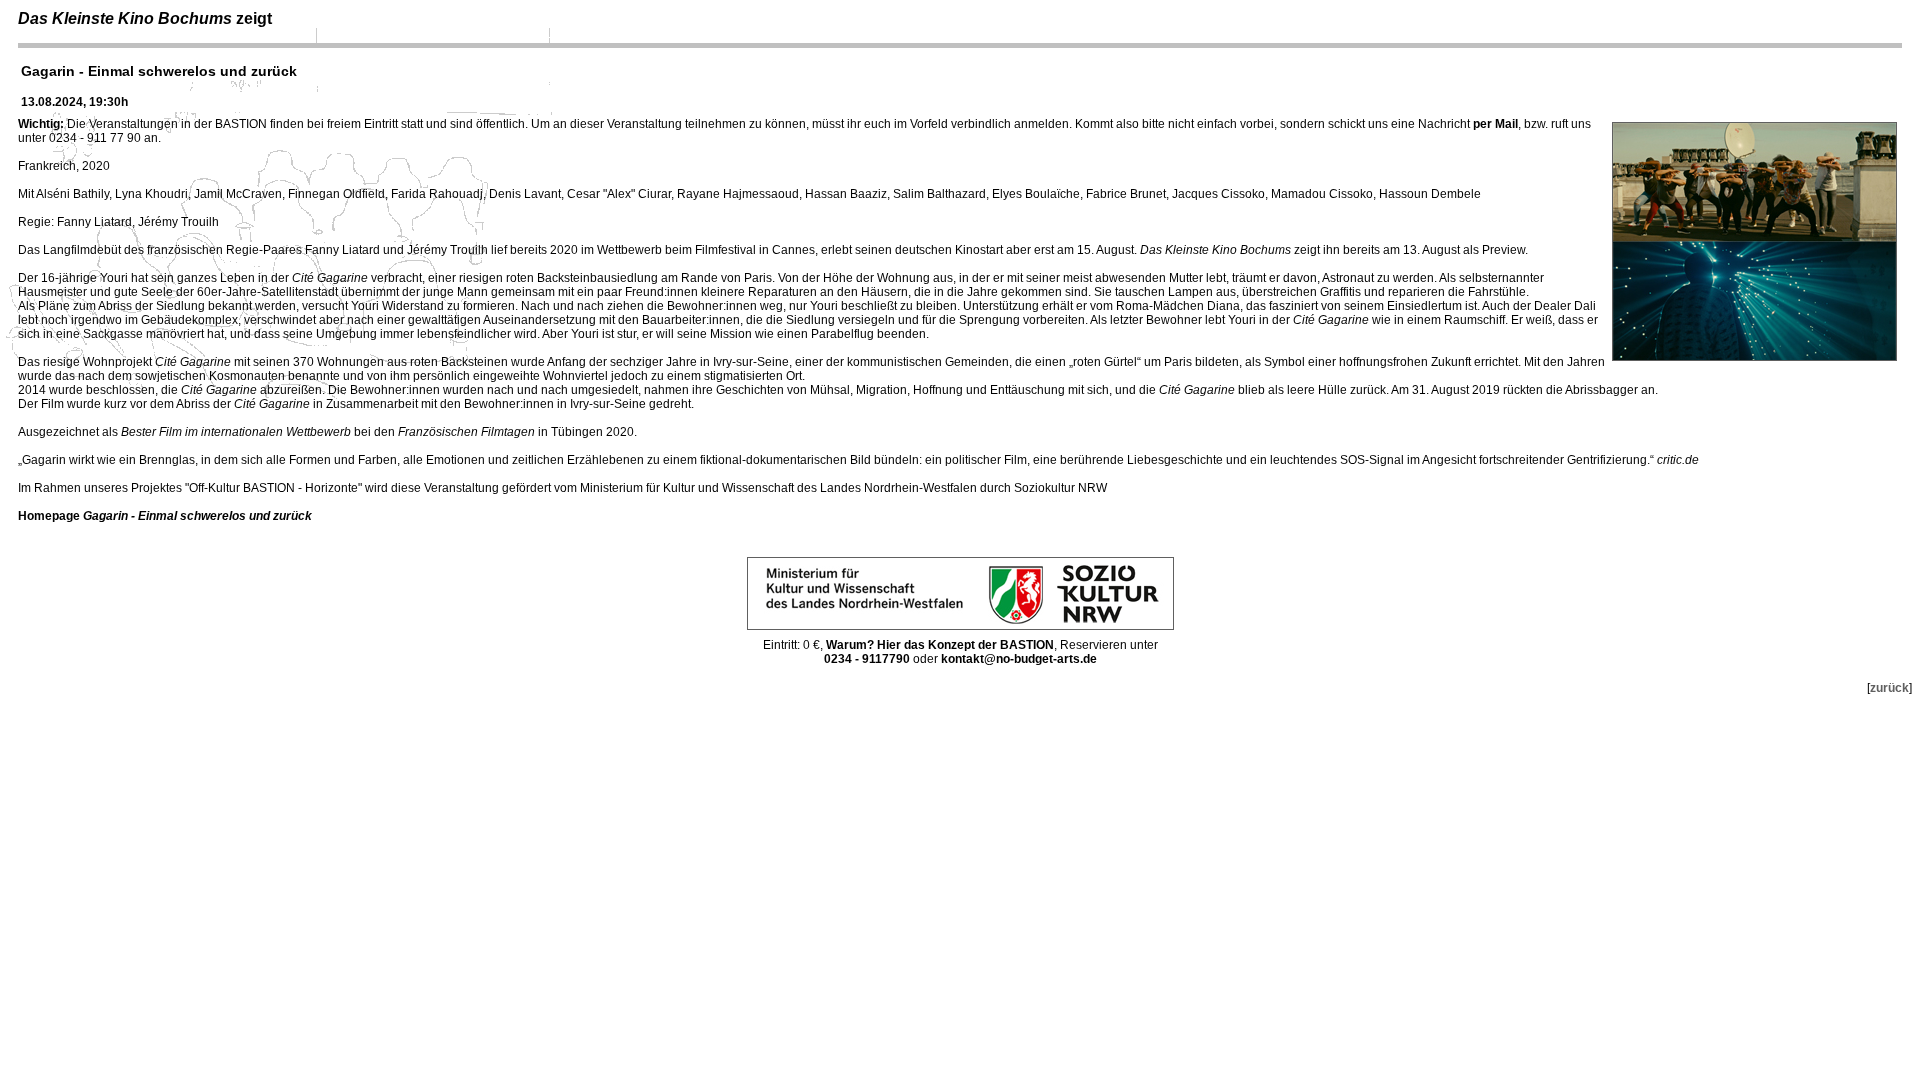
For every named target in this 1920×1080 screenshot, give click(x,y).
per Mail (1495, 124)
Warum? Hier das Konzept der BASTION (940, 645)
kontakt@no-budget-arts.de (1019, 659)
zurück (1889, 688)
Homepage (165, 516)
